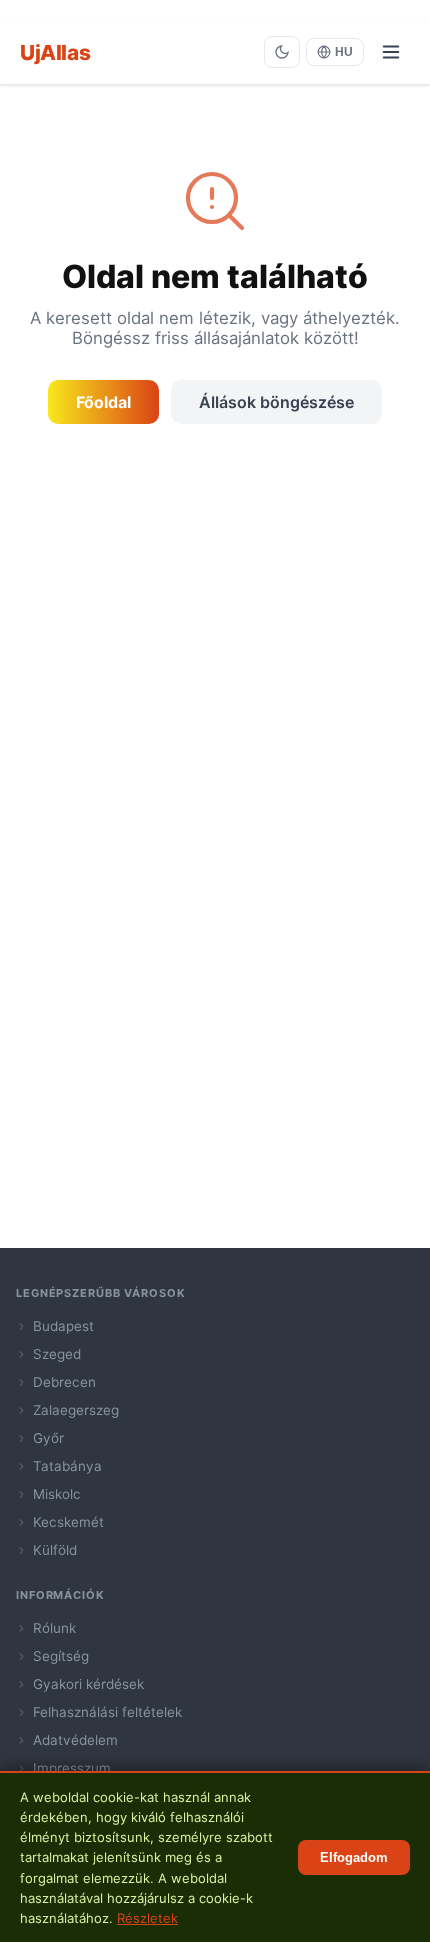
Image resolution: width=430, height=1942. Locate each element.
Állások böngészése (276, 402)
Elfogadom (354, 1857)
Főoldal (103, 402)
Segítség (61, 1656)
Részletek (147, 1918)
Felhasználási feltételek (107, 1712)
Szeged (57, 1354)
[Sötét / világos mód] (282, 52)
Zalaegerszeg (76, 1410)
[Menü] (391, 52)
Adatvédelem (75, 1740)
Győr (48, 1438)
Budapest (63, 1326)
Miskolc (57, 1494)
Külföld (55, 1550)
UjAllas (55, 52)
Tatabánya (67, 1466)
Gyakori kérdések (88, 1684)
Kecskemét (68, 1522)
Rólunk (54, 1628)
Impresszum (72, 1768)
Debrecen (64, 1382)
